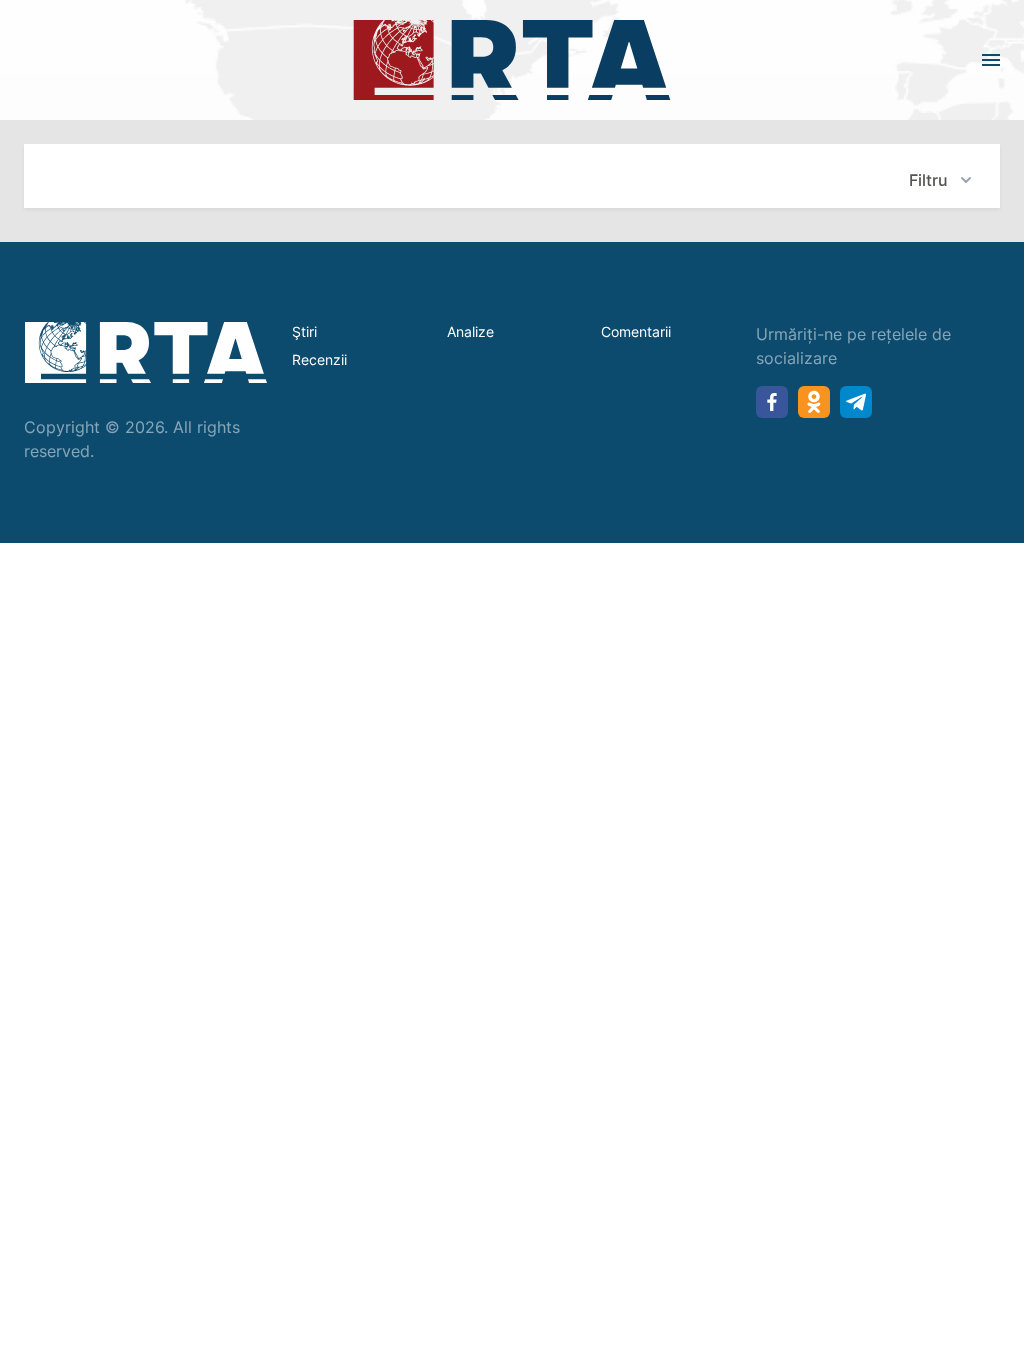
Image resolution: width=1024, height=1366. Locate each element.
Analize (470, 331)
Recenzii (319, 359)
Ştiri (304, 331)
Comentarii (636, 331)
